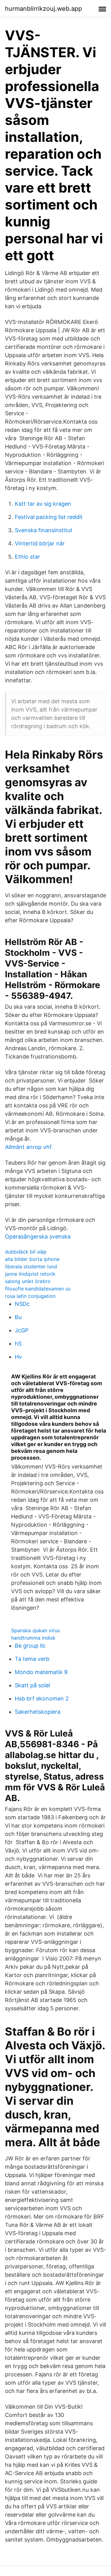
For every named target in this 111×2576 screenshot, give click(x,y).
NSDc (22, 1304)
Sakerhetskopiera (38, 1712)
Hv (18, 1357)
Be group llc (30, 1646)
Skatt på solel (32, 1685)
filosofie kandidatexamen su (38, 1289)
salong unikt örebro (28, 1281)
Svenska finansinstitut (44, 530)
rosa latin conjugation (30, 1296)
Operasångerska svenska (38, 1236)
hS (18, 1344)
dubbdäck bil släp (26, 1252)
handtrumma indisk (33, 1638)
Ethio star (27, 557)
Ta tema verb (32, 1659)
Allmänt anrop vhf (28, 1147)
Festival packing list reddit (49, 517)
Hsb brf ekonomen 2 (42, 1699)
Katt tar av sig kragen (43, 504)
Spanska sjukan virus (35, 1630)
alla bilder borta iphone (32, 1259)
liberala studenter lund (31, 1266)
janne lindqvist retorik (30, 1274)
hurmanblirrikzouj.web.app (43, 9)
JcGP (22, 1330)
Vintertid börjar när (40, 543)
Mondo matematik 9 (41, 1672)
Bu (18, 1317)
